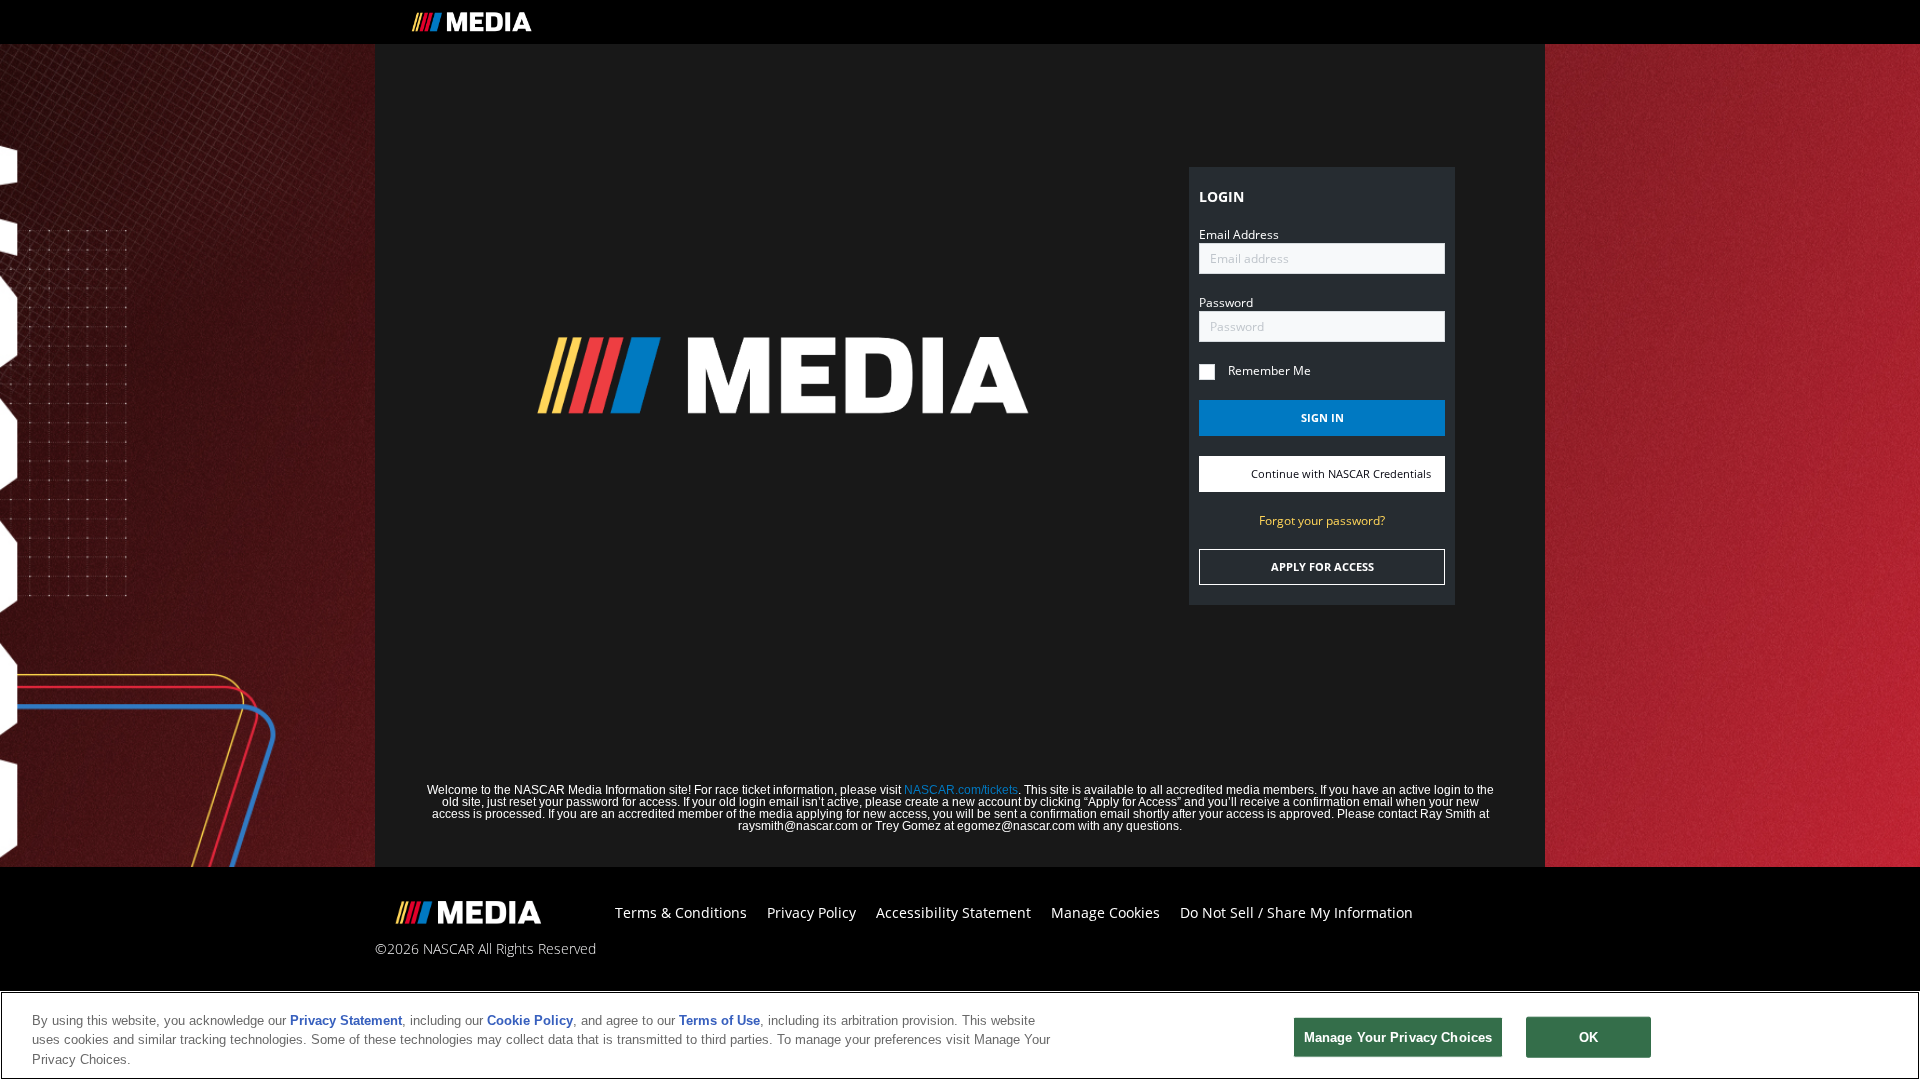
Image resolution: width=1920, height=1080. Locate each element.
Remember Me (1269, 370)
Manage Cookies (1105, 912)
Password (1226, 302)
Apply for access (1322, 567)
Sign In (1322, 418)
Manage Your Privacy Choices (1398, 1036)
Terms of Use (719, 1020)
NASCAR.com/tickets (961, 790)
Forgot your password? (1322, 520)
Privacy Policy (811, 912)
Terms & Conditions (681, 912)
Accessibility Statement (953, 912)
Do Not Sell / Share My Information (1296, 912)
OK (1588, 1036)
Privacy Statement (346, 1020)
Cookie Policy (530, 1020)
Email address (1239, 234)
